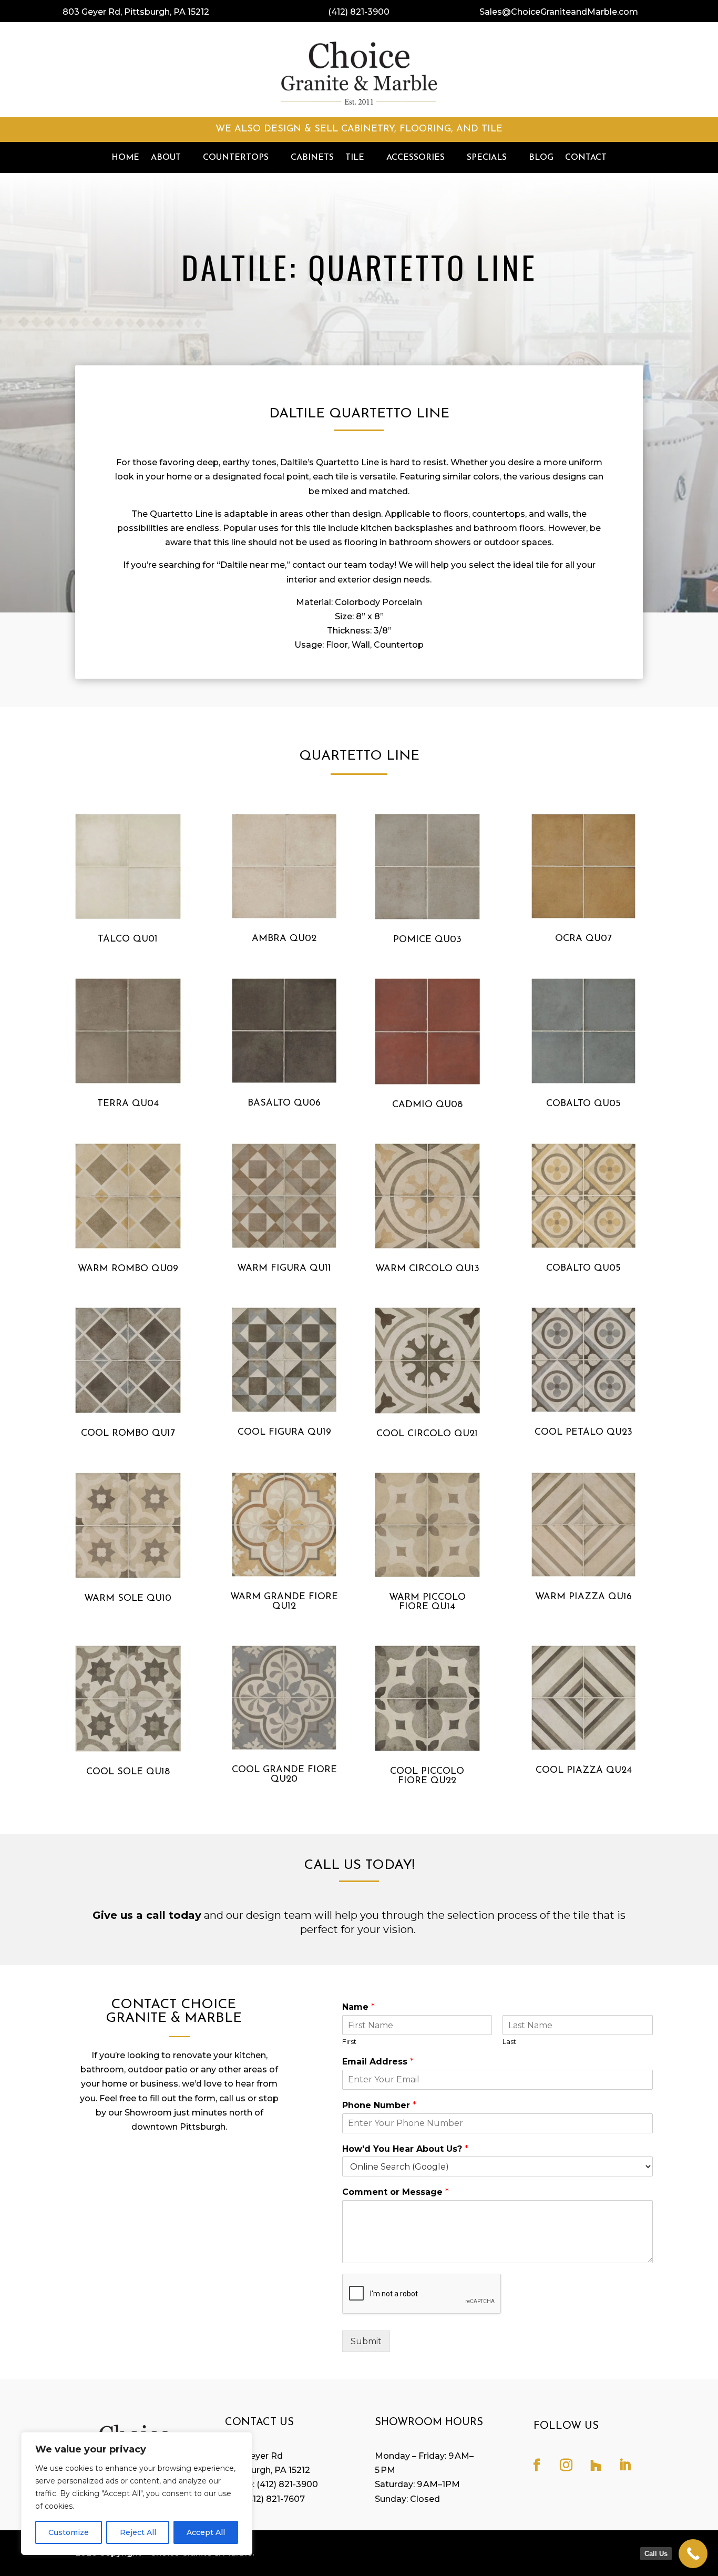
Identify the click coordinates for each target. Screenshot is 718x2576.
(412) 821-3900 (359, 12)
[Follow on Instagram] (566, 2465)
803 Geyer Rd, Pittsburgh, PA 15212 (136, 12)
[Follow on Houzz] (596, 2465)
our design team (269, 1915)
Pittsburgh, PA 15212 (268, 2470)
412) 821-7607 (276, 2499)
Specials (487, 158)
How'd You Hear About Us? (405, 2149)
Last (509, 2041)
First (349, 2041)
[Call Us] (693, 2554)
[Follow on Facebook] (537, 2465)
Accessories (416, 158)
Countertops (236, 158)
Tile (355, 158)
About (166, 158)
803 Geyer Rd (254, 2456)
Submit (366, 2341)
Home (125, 158)
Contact (586, 158)
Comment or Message (396, 2192)
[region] (137, 2493)
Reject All (138, 2532)
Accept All (206, 2532)
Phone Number (379, 2105)
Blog (541, 158)
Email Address (378, 2062)
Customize (69, 2532)
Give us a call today (147, 1915)
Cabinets (312, 158)
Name (358, 2007)
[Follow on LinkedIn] (625, 2465)
